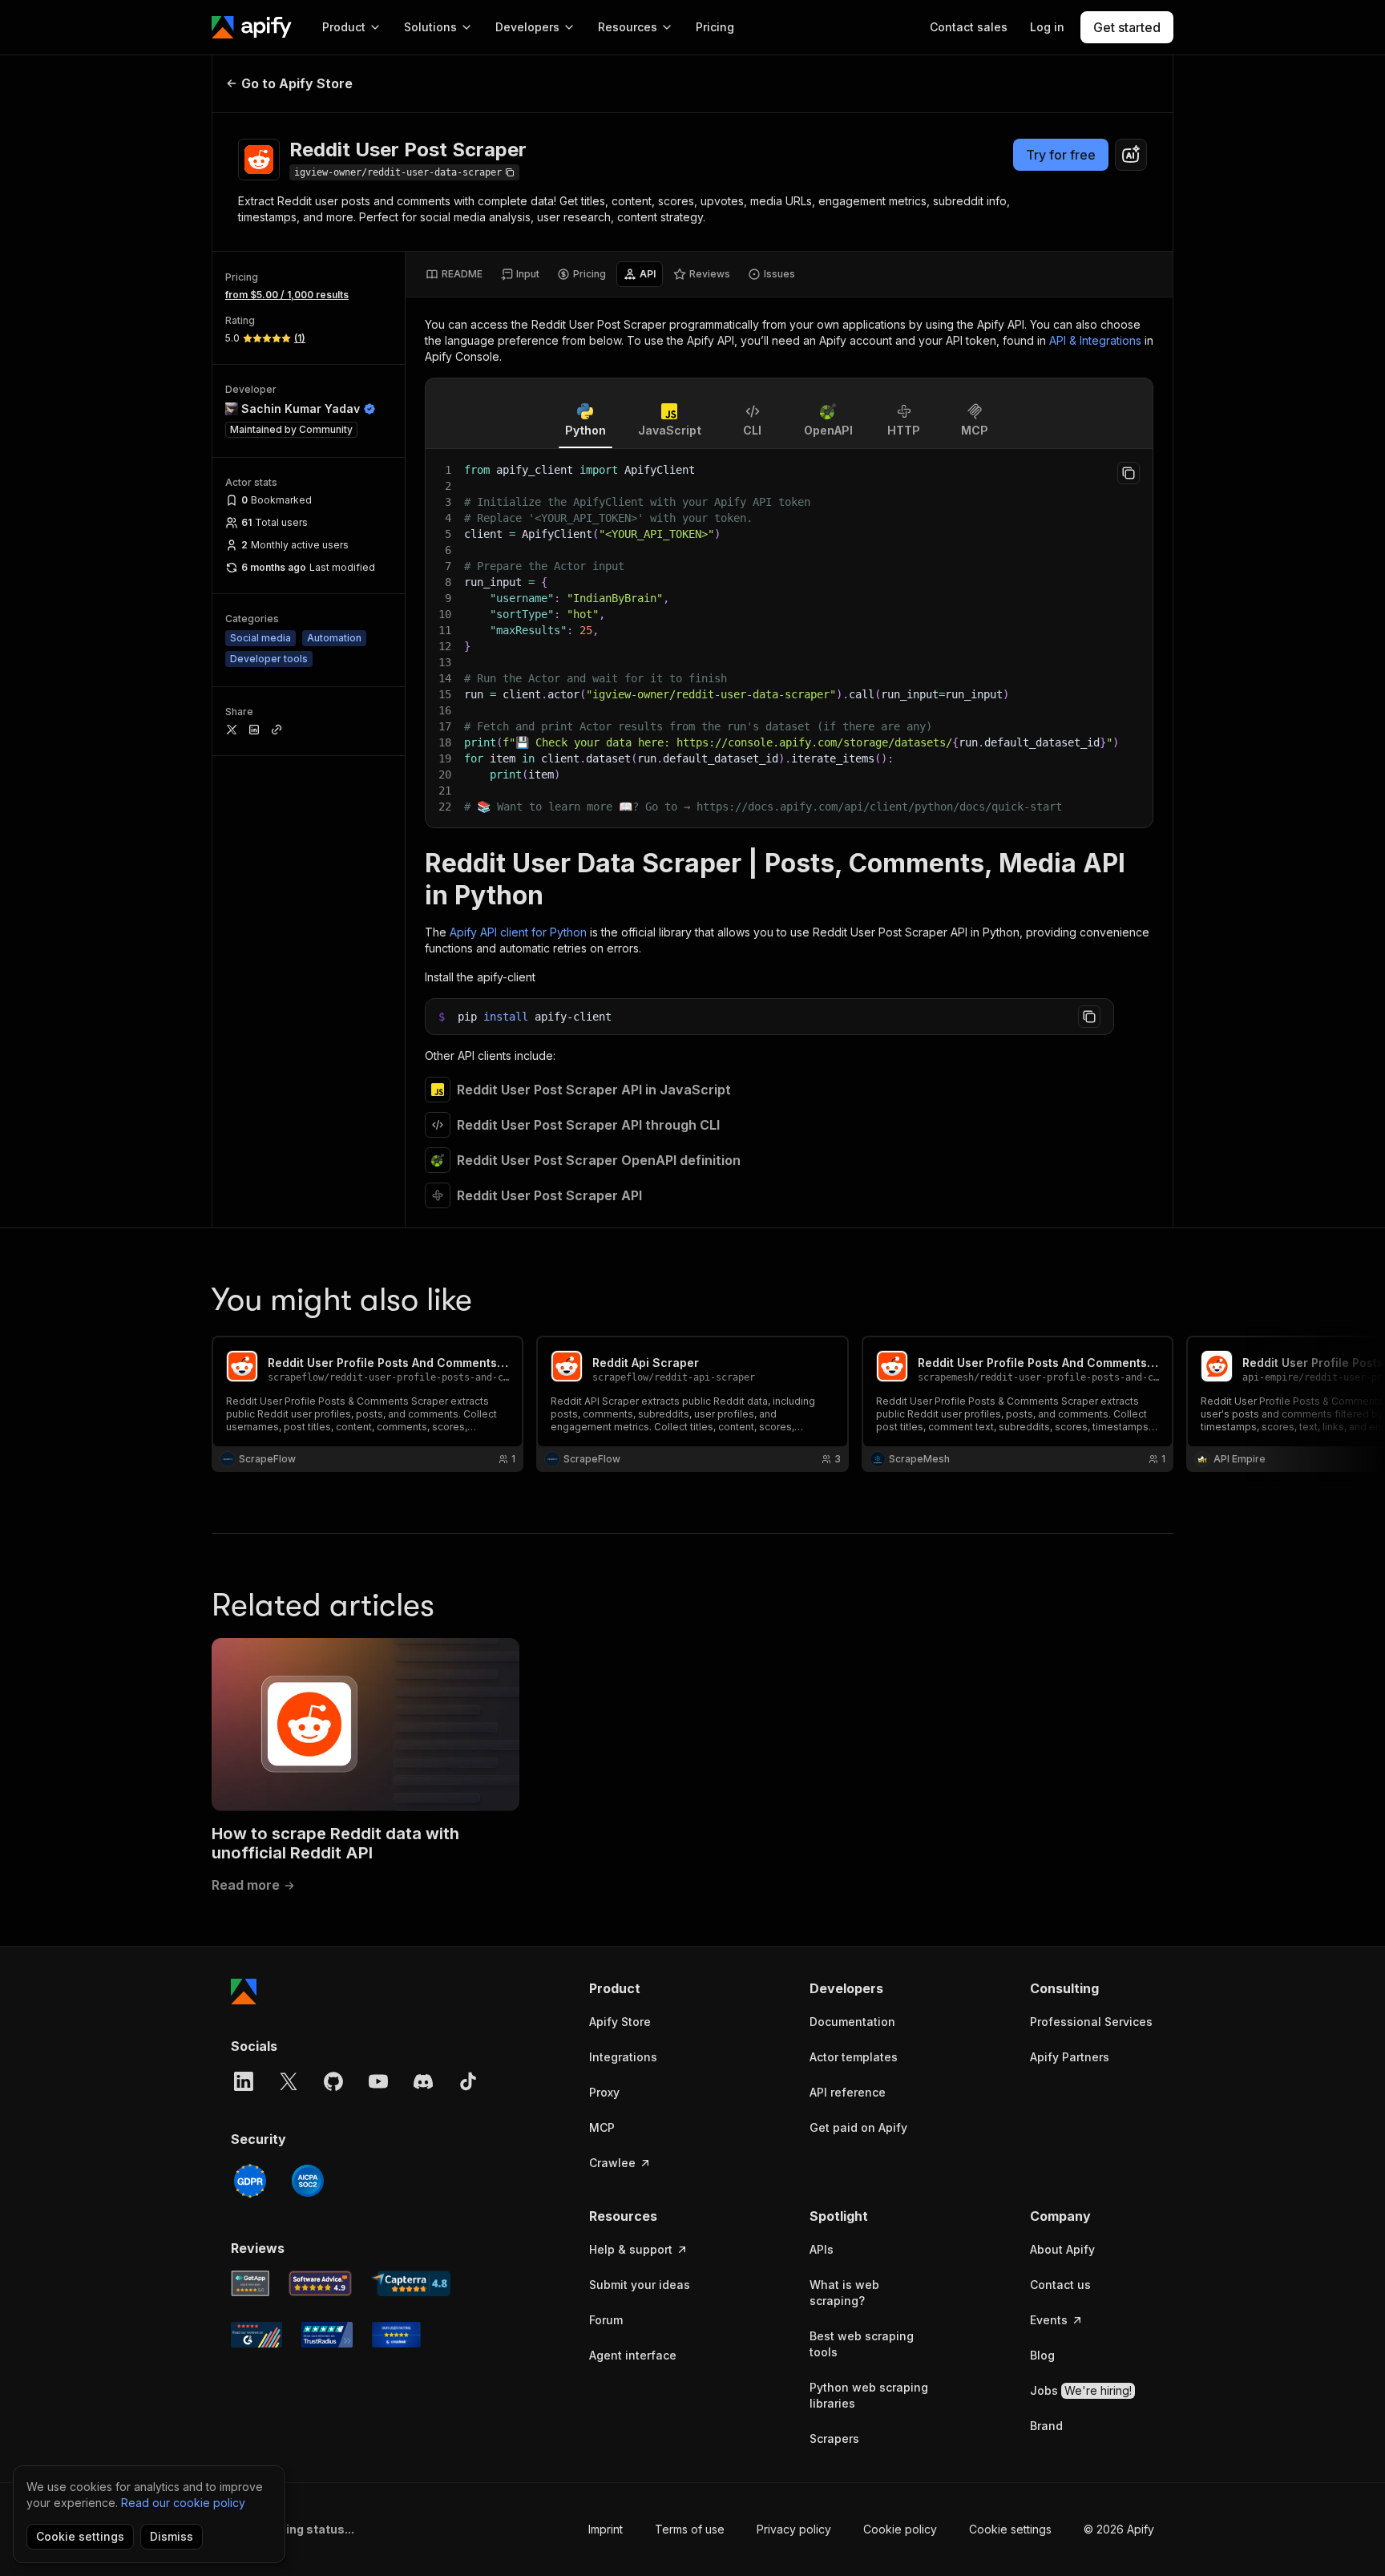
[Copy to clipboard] (1129, 473)
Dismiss (172, 2536)
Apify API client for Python (518, 932)
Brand (1046, 2426)
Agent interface (633, 2355)
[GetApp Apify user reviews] (250, 2283)
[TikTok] (468, 2081)
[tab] (454, 274)
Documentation (852, 2022)
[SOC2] (308, 2181)
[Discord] (423, 2081)
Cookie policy (900, 2529)
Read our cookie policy (183, 2503)
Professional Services (1091, 2022)
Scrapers (834, 2439)
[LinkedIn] (244, 2081)
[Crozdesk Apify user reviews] (396, 2335)
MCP (602, 2127)
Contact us (1060, 2285)
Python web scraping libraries (869, 2395)
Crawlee (612, 2163)
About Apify (1062, 2249)
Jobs (1081, 2390)
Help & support (631, 2249)
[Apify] (252, 27)
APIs (822, 2249)
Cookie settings (1010, 2529)
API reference (848, 2092)
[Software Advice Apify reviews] (321, 2283)
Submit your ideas (640, 2285)
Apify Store (620, 2022)
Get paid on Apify (858, 2127)
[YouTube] (378, 2081)
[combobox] (1131, 155)
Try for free (1061, 155)
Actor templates (854, 2057)
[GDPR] (250, 2181)
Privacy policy (794, 2529)
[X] (289, 2081)
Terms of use (690, 2529)
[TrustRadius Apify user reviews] (327, 2335)
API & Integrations (1095, 340)
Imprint (606, 2529)
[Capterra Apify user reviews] (411, 2283)
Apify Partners (1070, 2057)
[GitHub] (333, 2081)
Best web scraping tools (862, 2344)
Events (1049, 2320)
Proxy (604, 2092)
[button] (651, 1988)
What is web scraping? (844, 2293)
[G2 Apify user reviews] (256, 2335)
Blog (1042, 2355)
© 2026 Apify (1119, 2529)
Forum (606, 2320)
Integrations (623, 2057)
